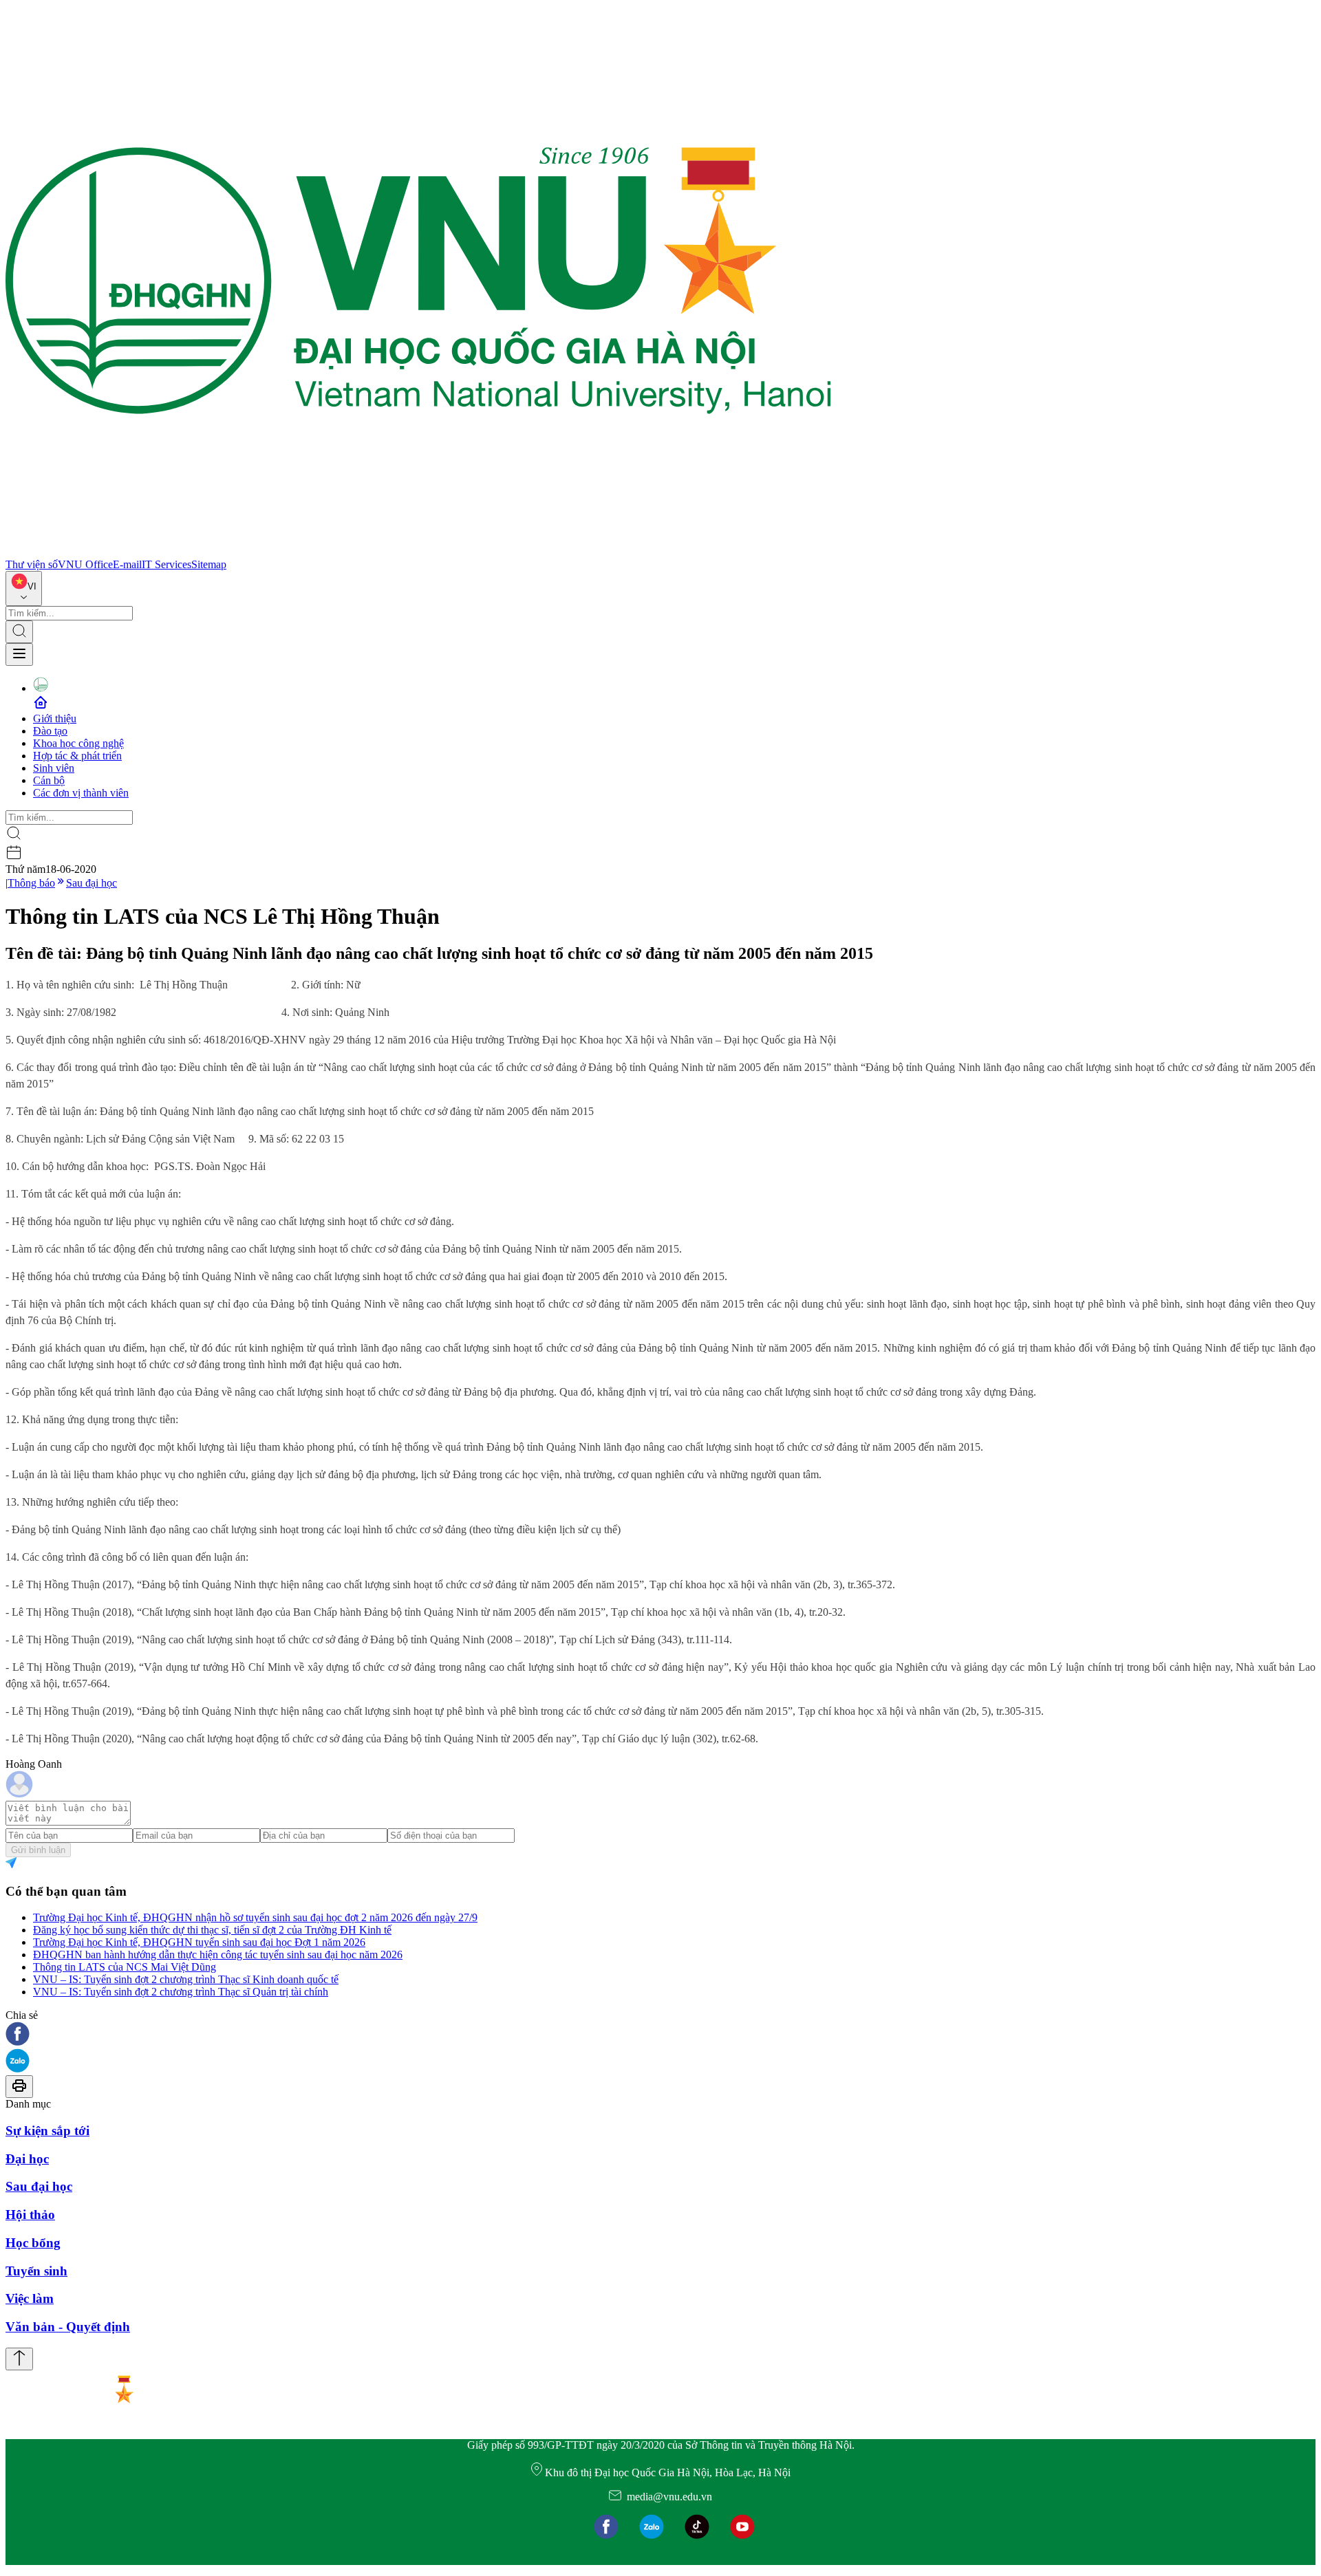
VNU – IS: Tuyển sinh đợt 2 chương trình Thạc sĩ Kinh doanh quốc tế (186, 1979)
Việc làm (30, 2298)
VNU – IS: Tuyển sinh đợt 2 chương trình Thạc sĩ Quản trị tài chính (181, 1992)
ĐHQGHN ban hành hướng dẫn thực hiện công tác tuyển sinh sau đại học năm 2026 (218, 1955)
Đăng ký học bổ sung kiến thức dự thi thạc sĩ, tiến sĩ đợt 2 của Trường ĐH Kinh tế (212, 1930)
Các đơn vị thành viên (81, 793)
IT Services (167, 564)
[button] (660, 2035)
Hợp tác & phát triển (77, 756)
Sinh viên (54, 768)
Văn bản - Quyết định (68, 2327)
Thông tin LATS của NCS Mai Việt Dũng (125, 1967)
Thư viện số (32, 564)
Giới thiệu (55, 718)
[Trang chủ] (418, 552)
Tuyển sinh (36, 2271)
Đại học (27, 2159)
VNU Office (85, 564)
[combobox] (24, 588)
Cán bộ (49, 780)
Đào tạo (50, 731)
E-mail (127, 564)
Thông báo (31, 883)
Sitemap (209, 564)
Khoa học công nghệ (78, 743)
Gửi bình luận (38, 1850)
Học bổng (33, 2243)
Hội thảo (30, 2215)
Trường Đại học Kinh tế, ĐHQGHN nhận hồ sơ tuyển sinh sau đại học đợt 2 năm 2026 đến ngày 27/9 (255, 1917)
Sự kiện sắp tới (47, 2131)
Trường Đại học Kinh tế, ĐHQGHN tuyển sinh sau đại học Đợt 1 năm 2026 (199, 1942)
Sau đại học (92, 883)
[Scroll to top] (19, 2359)
